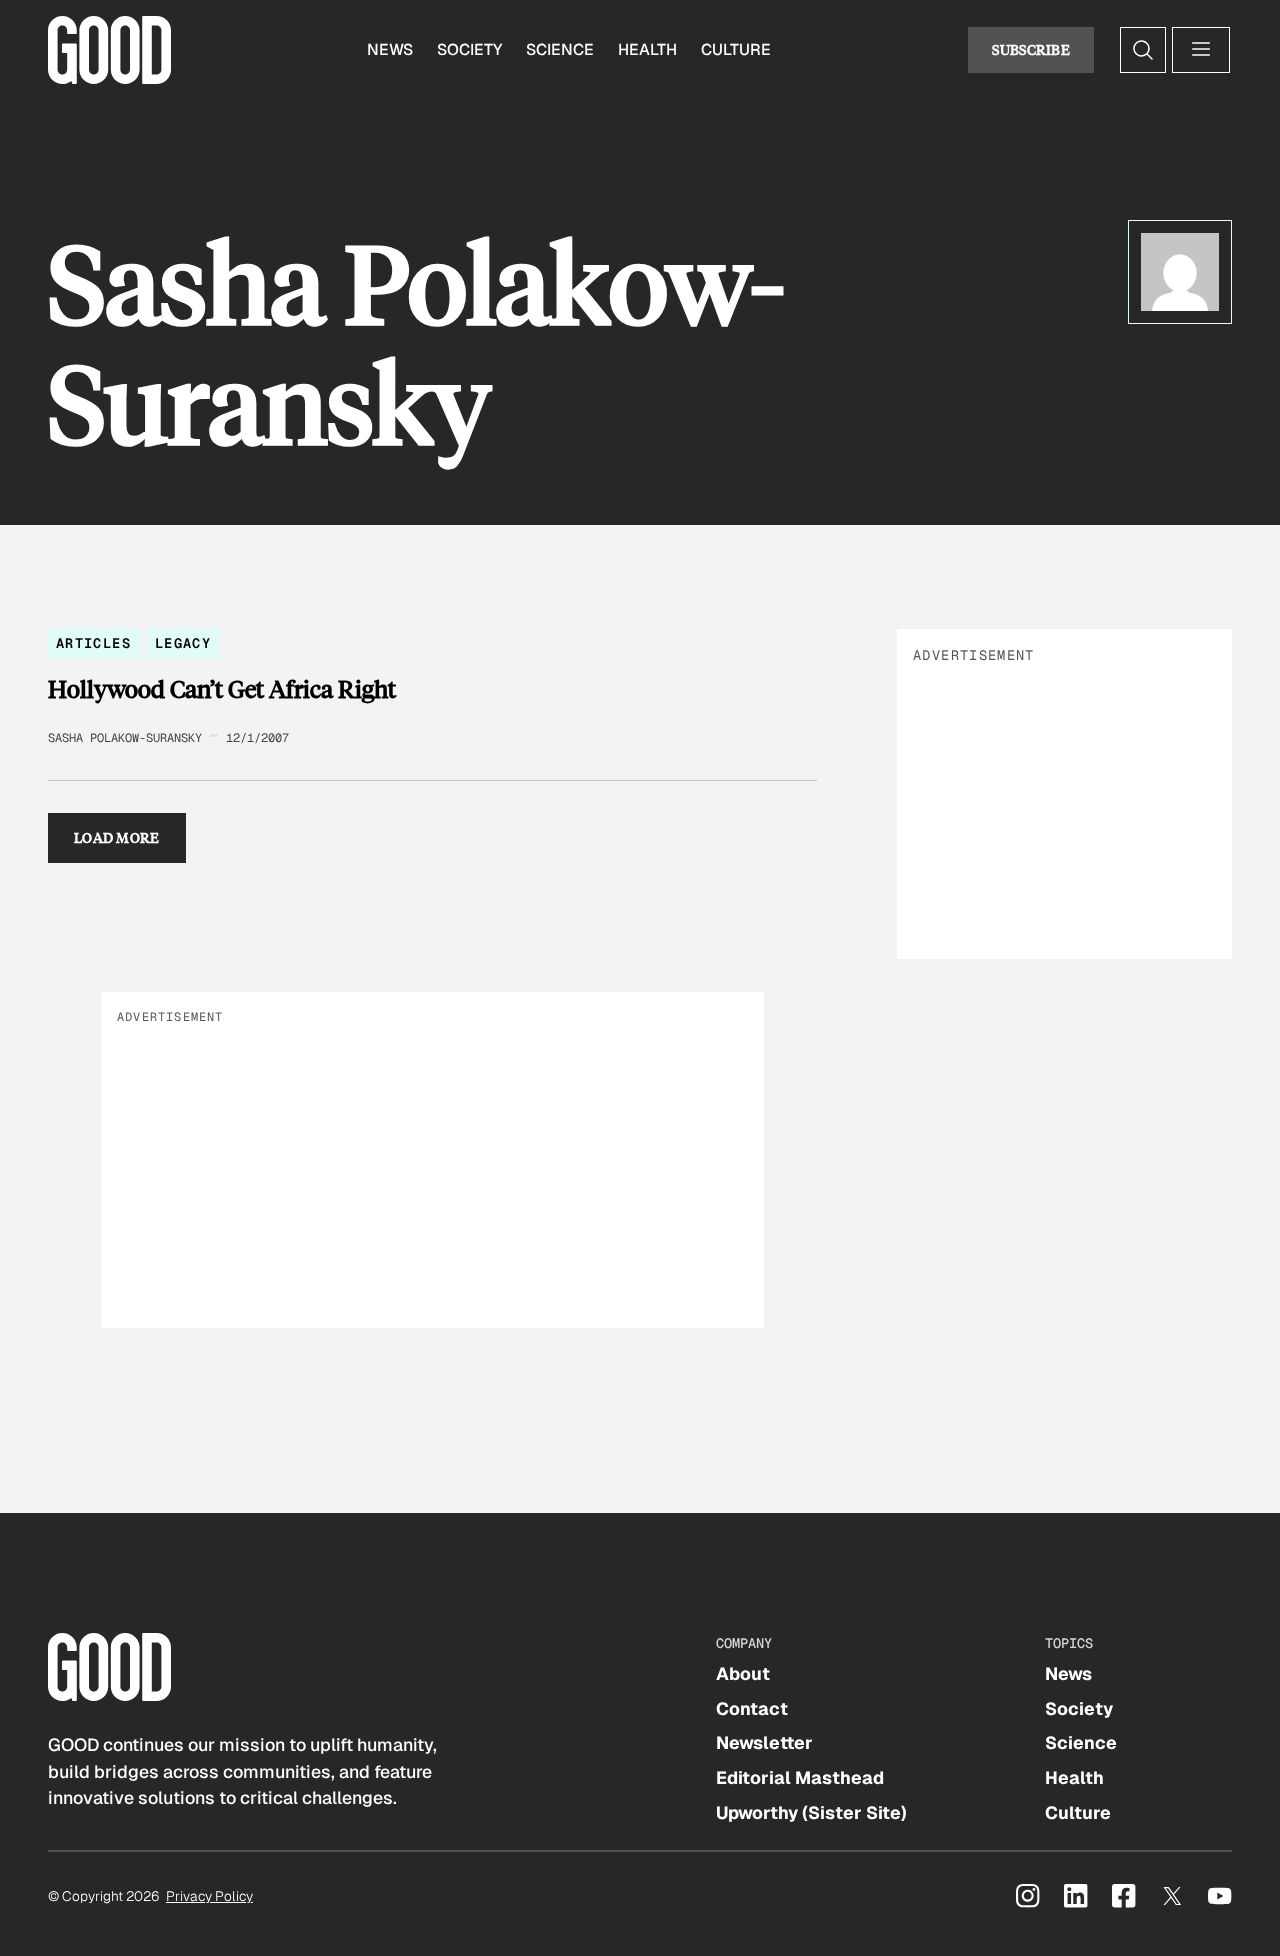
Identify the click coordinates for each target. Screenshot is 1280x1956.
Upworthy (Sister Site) (811, 1812)
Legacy (183, 643)
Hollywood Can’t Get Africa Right (222, 689)
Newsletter (764, 1742)
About (743, 1673)
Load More (117, 837)
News (390, 49)
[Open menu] (1201, 50)
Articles (93, 643)
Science (560, 49)
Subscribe (1031, 49)
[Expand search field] (1143, 50)
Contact (752, 1708)
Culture (736, 49)
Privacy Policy (209, 1896)
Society (469, 49)
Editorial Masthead (800, 1777)
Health (647, 49)
